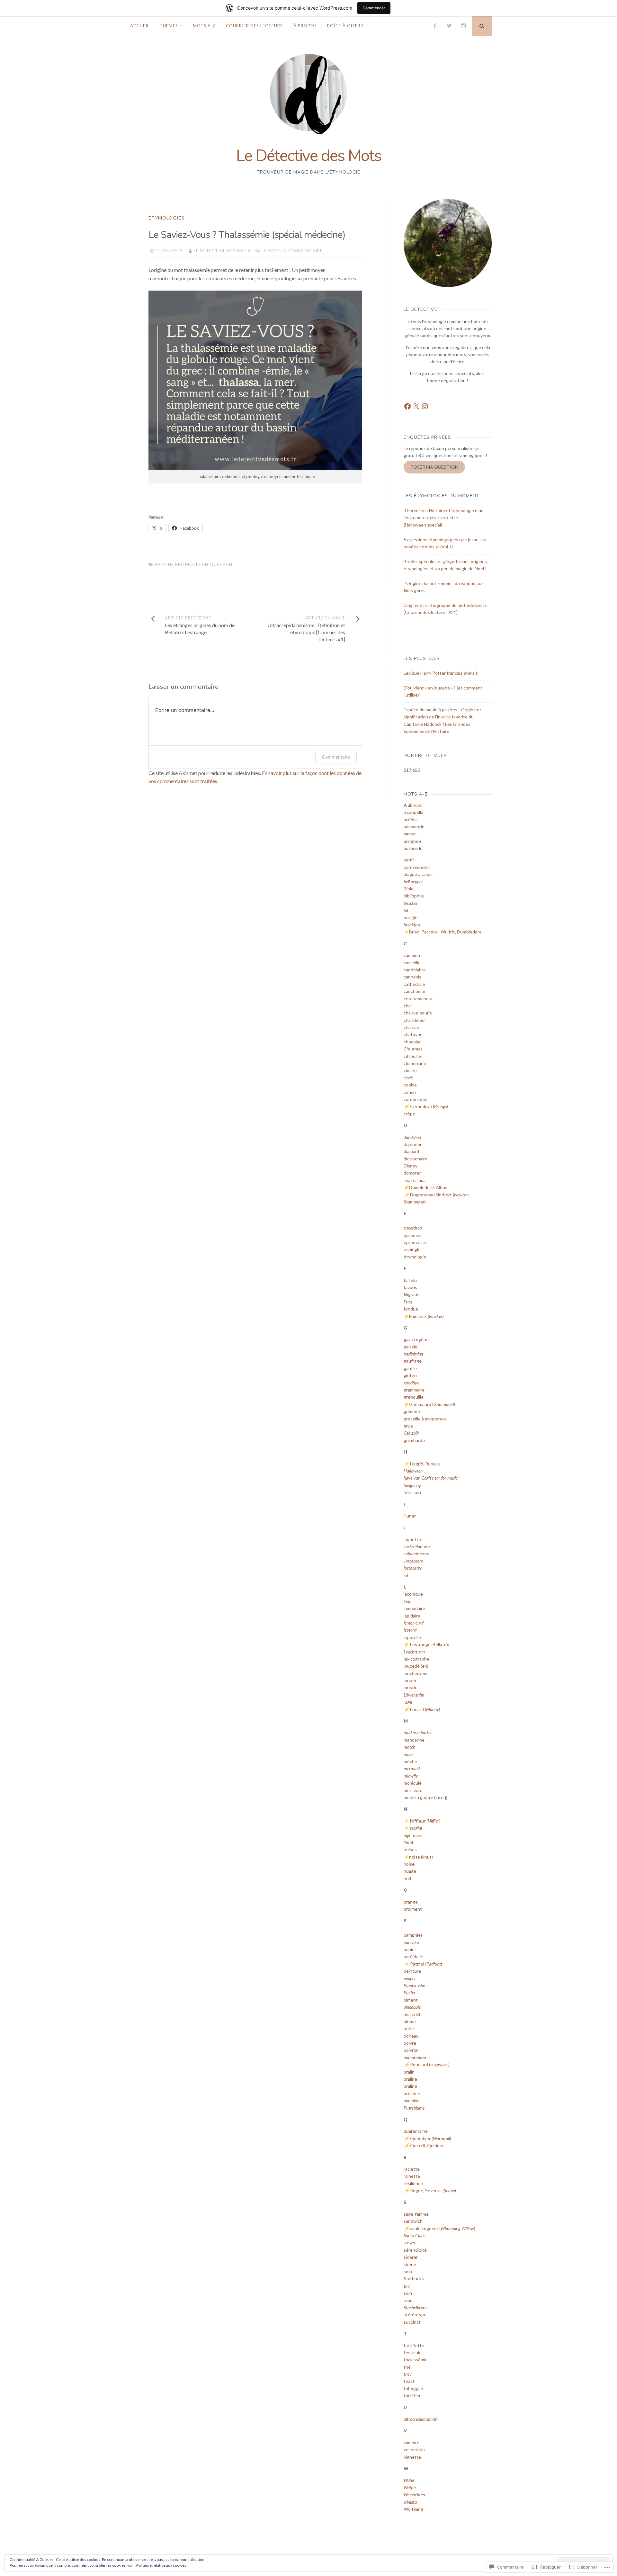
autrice (411, 848)
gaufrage (413, 1361)
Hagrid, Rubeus (425, 1464)
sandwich (413, 2221)
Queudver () (431, 2138)
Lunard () (425, 1709)
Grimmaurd (420, 1404)
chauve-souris (418, 1013)
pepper (410, 1978)
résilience (413, 2183)
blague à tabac (418, 874)
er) (423, 1202)
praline (410, 2079)
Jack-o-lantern (417, 1546)
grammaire (414, 1390)
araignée (412, 841)
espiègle (412, 1249)
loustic (410, 1687)
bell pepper (413, 882)
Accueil (140, 26)
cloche (410, 1070)
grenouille (414, 1397)
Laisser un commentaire (292, 251)
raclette (412, 2169)
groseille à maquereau (425, 1419)
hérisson (412, 1492)
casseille (412, 963)
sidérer (411, 2257)
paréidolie (413, 1956)
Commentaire (336, 757)
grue (408, 1426)
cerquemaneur (418, 999)
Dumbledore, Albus (428, 1187)
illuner (410, 1516)
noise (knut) (421, 1857)
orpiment (413, 1909)
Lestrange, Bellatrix (429, 1644)
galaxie (411, 1347)
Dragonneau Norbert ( (432, 1195)
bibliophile (414, 896)
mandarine (414, 1740)
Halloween (413, 1471)
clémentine (415, 1063)
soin (408, 2271)
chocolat (412, 1042)
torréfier (412, 2396)
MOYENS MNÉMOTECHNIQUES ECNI (194, 564)
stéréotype (415, 2315)
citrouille (412, 1056)
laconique (413, 1594)
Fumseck (418, 1316)
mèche (410, 1761)
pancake (411, 1942)
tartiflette (414, 2345)
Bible (409, 889)
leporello (412, 1637)
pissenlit (412, 2014)
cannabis (412, 977)
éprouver (413, 1235)
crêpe (409, 1114)
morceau (412, 1790)
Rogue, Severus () (433, 2190)
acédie (410, 820)
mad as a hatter (418, 1732)
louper (410, 1680)
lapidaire (412, 1616)
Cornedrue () (429, 1106)
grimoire (412, 1411)
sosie (408, 2300)
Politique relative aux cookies (161, 2565)
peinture (412, 1971)
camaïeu (412, 955)
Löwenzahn (414, 1695)
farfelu (410, 1280)
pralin (409, 2072)
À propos (305, 26)
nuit (408, 1878)
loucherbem (416, 1673)
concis (410, 1092)
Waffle (410, 2487)
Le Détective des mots (222, 251)
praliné (410, 2086)
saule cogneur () (443, 2228)
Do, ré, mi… (414, 1180)
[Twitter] (449, 26)
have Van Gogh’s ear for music (431, 1478)
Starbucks (414, 2279)
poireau (411, 2036)
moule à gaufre (418, 1797)
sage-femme (416, 2214)
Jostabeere (413, 1561)
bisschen (411, 903)
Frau (408, 1302)
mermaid (412, 1768)
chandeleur (415, 1020)
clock (408, 1078)
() (436, 1316)
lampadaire (414, 1608)
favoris (410, 1287)
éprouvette (415, 1242)
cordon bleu (416, 1099)
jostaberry (413, 1568)
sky (407, 2286)
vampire (411, 2442)
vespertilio (414, 2450)
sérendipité (415, 2250)
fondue (411, 1309)
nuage (410, 1871)
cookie (410, 1085)
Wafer (409, 2480)
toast (409, 2381)
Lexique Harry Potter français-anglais (441, 673)
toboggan (413, 2388)
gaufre (410, 1368)
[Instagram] (463, 26)
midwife (411, 1776)
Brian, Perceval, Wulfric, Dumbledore (445, 932)
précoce (412, 2093)
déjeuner (413, 1144)
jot (406, 1575)
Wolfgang (413, 2509)
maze (408, 1754)
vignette (412, 2457)
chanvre (412, 1027)
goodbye (411, 1383)
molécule (413, 1783)
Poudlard (419, 2064)
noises (410, 1849)
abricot (415, 805)
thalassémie (416, 2360)
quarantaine (416, 2131)
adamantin (414, 827)
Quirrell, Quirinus (427, 2145)
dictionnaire (416, 1159)
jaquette (412, 1539)
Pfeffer (410, 1992)
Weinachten (414, 2495)
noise (409, 1864)
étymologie (415, 1257)
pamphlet (413, 1935)
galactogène (416, 1339)
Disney (411, 1166)
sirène (410, 2264)
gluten (410, 1375)
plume (410, 2021)
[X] (416, 406)
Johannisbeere (416, 1553)
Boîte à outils (345, 26)
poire (409, 2028)
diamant (412, 1151)
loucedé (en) (416, 1666)
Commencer (374, 8)
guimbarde (414, 1440)
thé (407, 2367)
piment (411, 2000)
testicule (413, 2352)
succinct (412, 2322)
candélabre (415, 970)
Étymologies (166, 218)
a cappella (413, 812)
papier (410, 1949)
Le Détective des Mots (309, 156)
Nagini (416, 1828)
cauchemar (415, 991)
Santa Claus (414, 2235)
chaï (408, 1006)
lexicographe (416, 1659)
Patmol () (426, 1964)
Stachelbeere (415, 2307)
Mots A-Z (204, 26)
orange (411, 1902)
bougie (411, 918)
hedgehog (412, 1485)
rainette (412, 2176)
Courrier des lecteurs (254, 26)
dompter (412, 1173)
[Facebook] (435, 26)
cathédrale (414, 984)
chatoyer (413, 1034)
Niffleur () (425, 1821)
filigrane (412, 1294)
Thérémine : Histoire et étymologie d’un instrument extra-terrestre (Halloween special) (444, 518)
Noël (408, 1842)
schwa (409, 2243)
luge (408, 1702)
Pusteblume (414, 2108)
